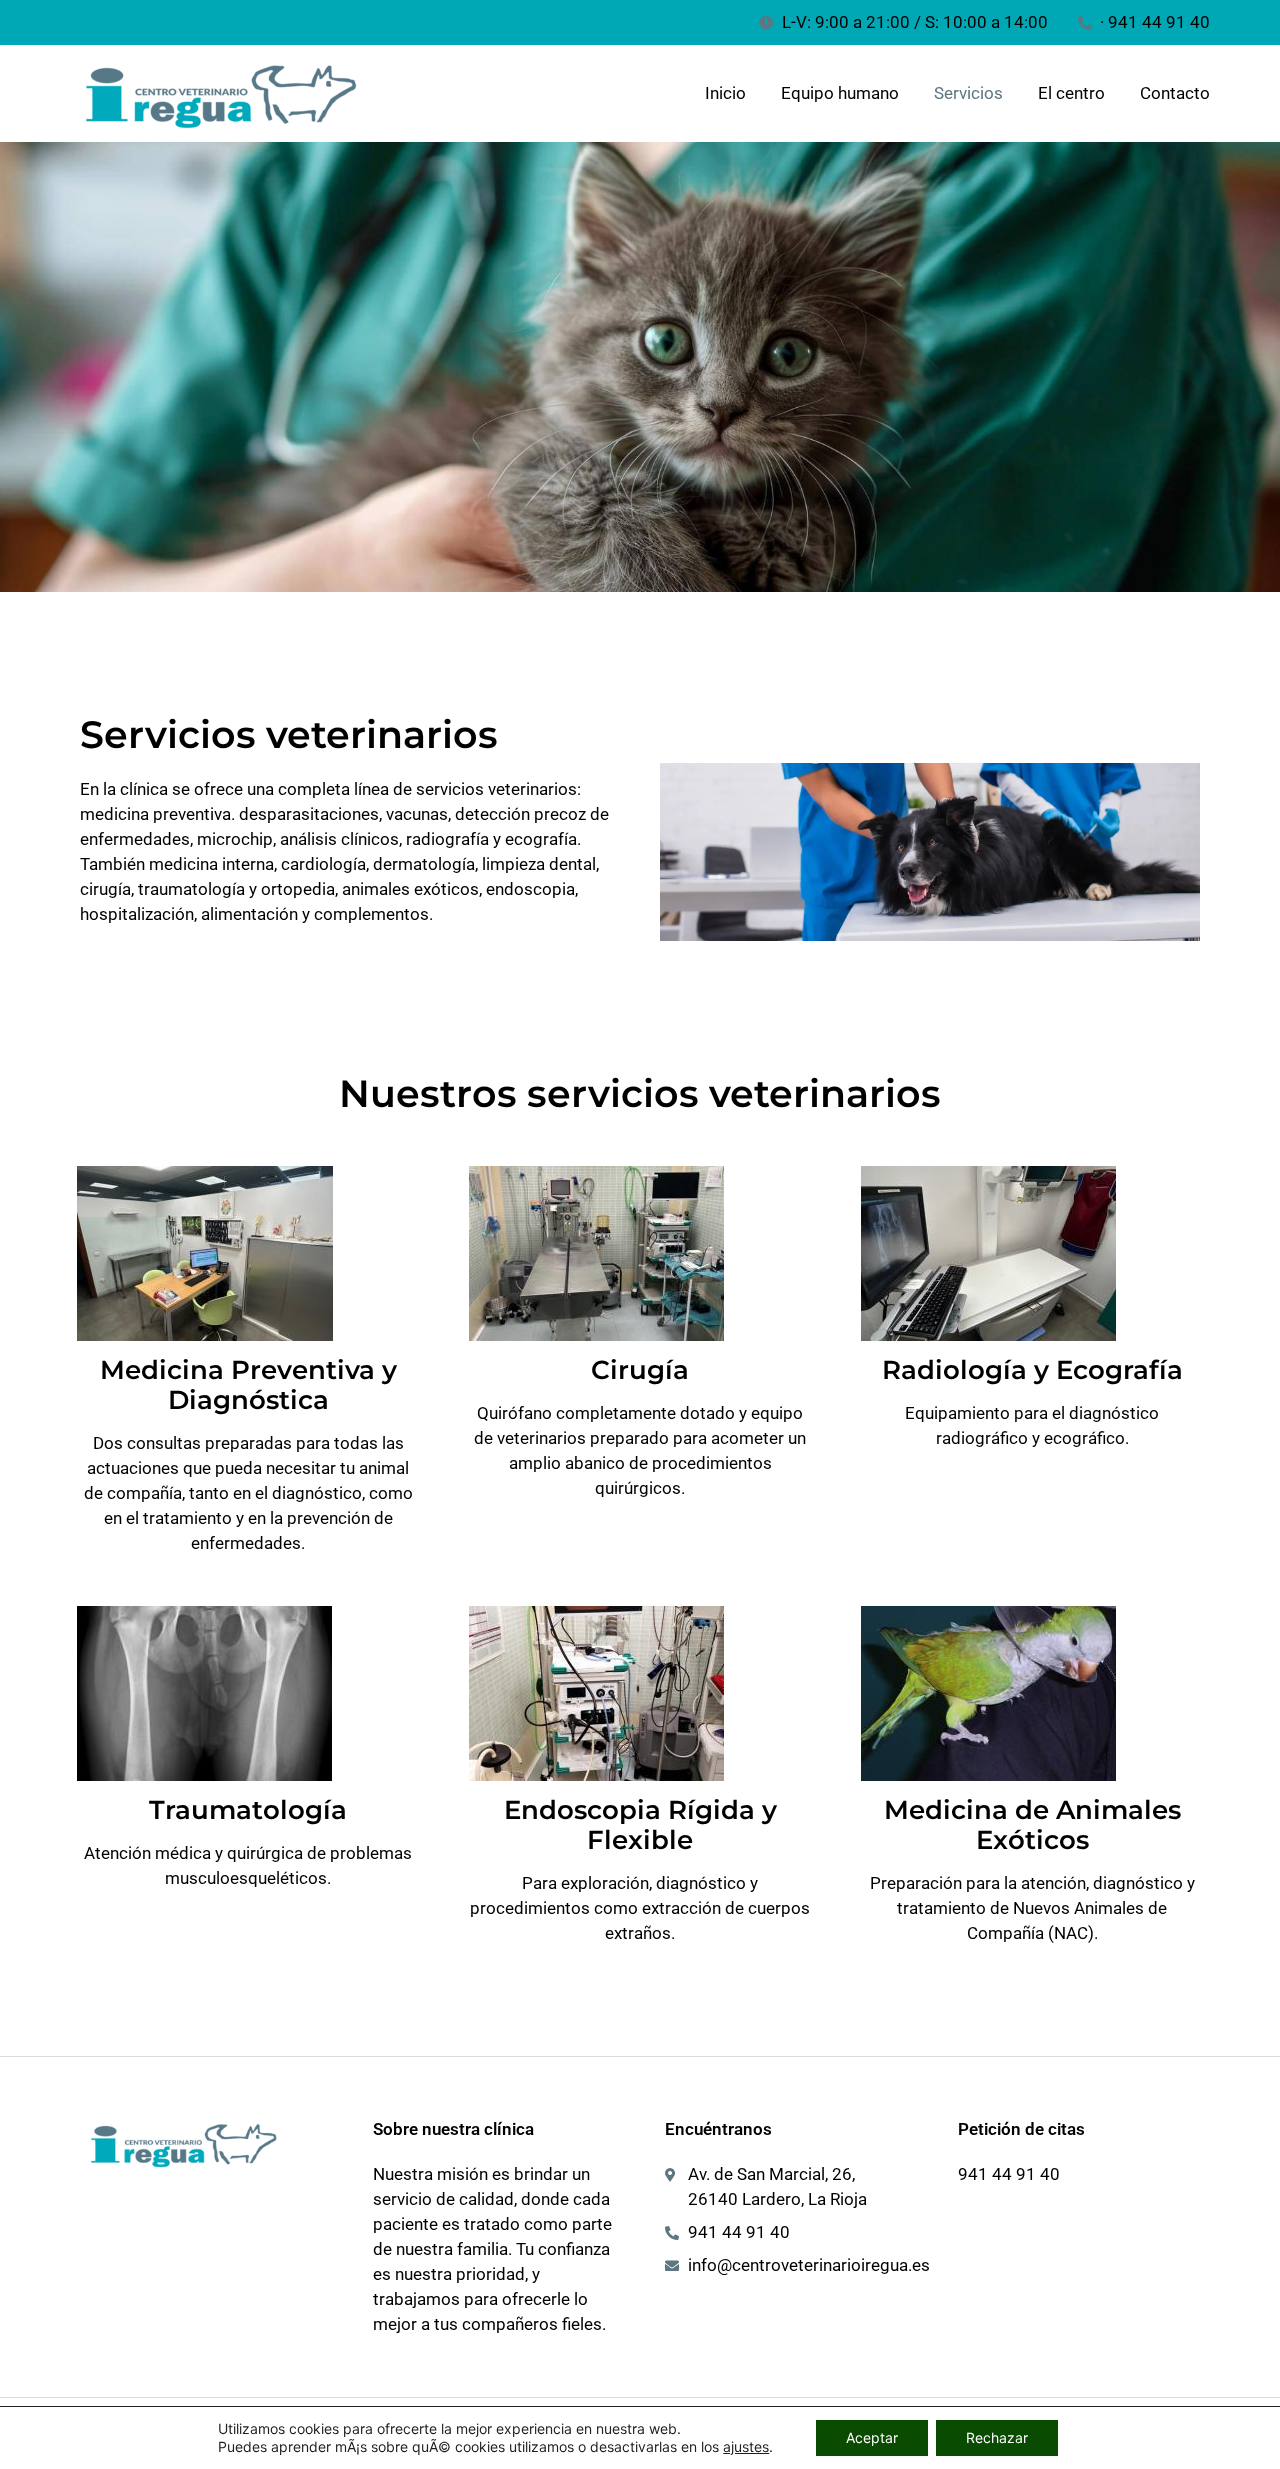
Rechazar (997, 2437)
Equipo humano (840, 93)
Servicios (968, 93)
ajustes (746, 2446)
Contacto (1175, 93)
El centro (1071, 93)
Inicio (725, 93)
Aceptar (872, 2437)
